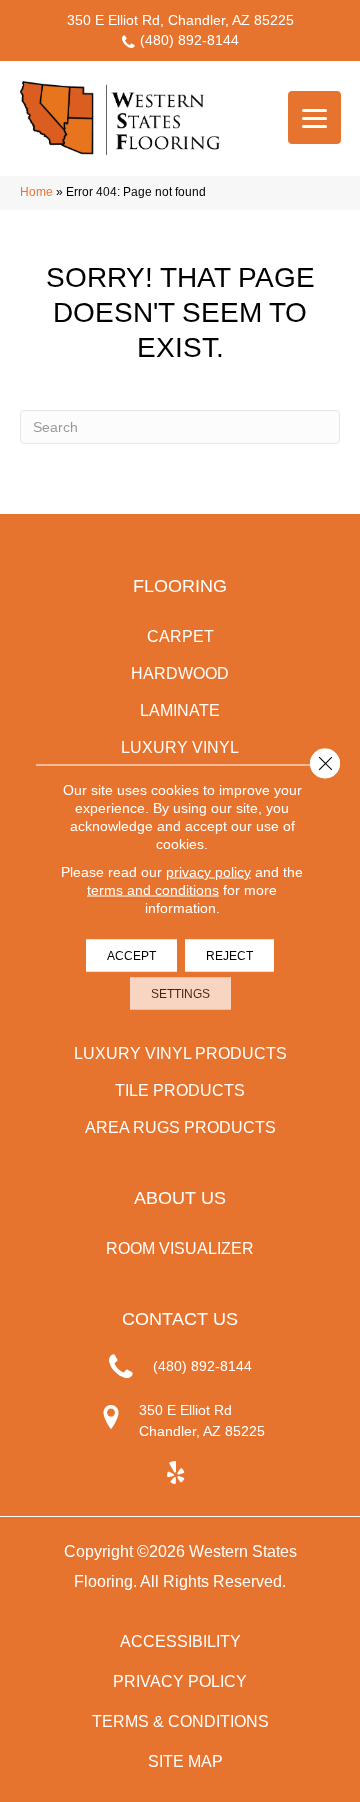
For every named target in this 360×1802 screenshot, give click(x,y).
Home (36, 192)
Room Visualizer (180, 1248)
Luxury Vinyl (180, 747)
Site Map (185, 1761)
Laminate (180, 710)
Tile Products (180, 1090)
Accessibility (180, 1641)
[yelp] (175, 1473)
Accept (131, 956)
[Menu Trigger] (314, 117)
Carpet (180, 636)
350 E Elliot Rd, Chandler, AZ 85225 (180, 20)
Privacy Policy (180, 1681)
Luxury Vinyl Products (180, 1053)
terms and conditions (153, 890)
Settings (180, 994)
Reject (229, 956)
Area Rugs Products (180, 1127)
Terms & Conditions (180, 1721)
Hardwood (180, 673)
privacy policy (208, 872)
